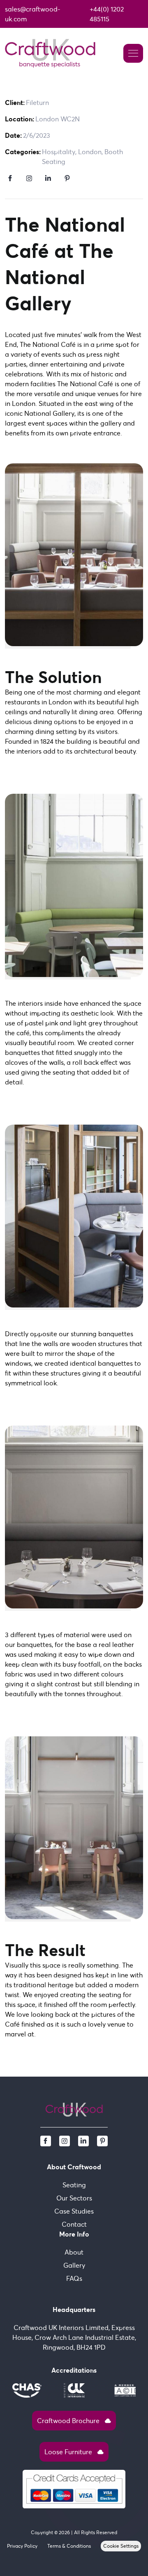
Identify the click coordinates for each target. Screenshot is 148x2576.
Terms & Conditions (69, 2546)
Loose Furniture (74, 2452)
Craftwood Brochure (74, 2421)
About (74, 2252)
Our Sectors (74, 2198)
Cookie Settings (121, 2546)
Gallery (74, 2265)
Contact (74, 2224)
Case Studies (74, 2211)
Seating (74, 2185)
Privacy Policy (22, 2546)
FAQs (74, 2278)
